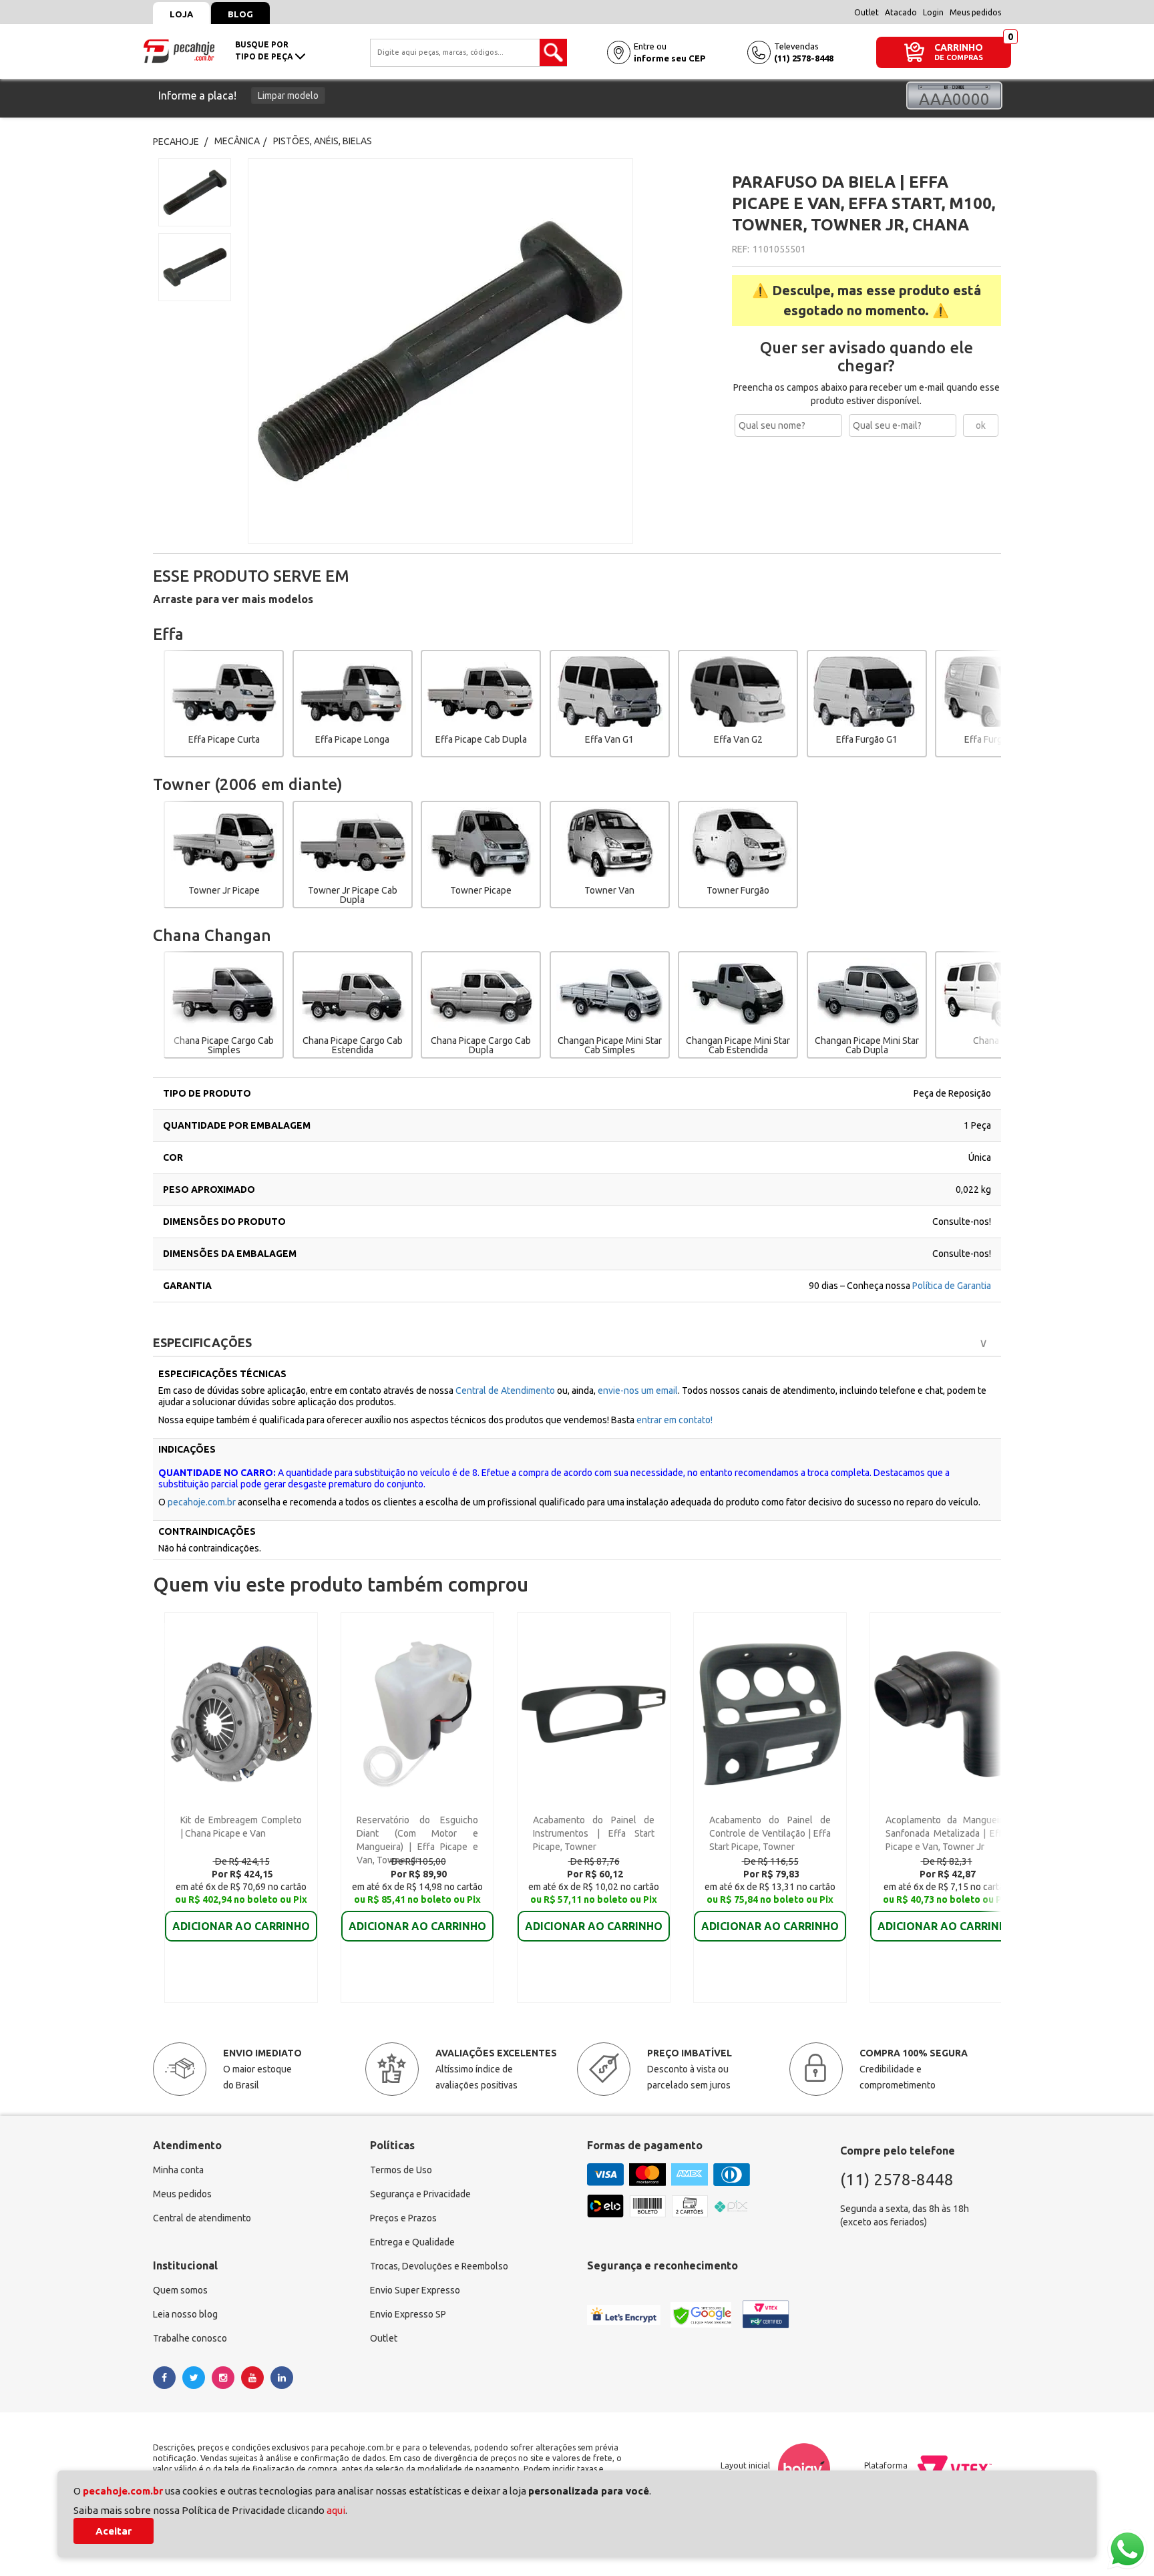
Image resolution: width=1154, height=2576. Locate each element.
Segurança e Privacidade (420, 2194)
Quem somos (180, 2290)
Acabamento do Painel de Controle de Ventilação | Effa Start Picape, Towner (770, 1833)
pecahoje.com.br (202, 1502)
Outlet (867, 12)
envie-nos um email (638, 1391)
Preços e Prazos (403, 2218)
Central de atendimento (202, 2218)
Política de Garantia (952, 1286)
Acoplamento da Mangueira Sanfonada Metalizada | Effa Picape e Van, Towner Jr (946, 1833)
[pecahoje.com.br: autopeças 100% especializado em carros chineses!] (179, 50)
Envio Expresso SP (408, 2314)
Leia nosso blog (185, 2314)
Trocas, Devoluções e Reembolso (439, 2266)
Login (933, 12)
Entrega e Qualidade (412, 2242)
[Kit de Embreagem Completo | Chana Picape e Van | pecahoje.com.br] (241, 1713)
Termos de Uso (401, 2170)
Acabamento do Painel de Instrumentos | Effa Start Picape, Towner (594, 1833)
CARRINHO (959, 47)
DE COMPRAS (959, 58)
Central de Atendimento (506, 1391)
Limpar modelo (288, 96)
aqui (336, 2510)
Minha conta (178, 2170)
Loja (181, 14)
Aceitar (114, 2531)
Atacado (901, 12)
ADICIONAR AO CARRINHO (241, 1926)
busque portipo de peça (265, 50)
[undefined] (479, 351)
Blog (240, 14)
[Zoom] (195, 192)
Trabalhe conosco (190, 2338)
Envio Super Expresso (415, 2290)
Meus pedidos (975, 12)
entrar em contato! (675, 1420)
